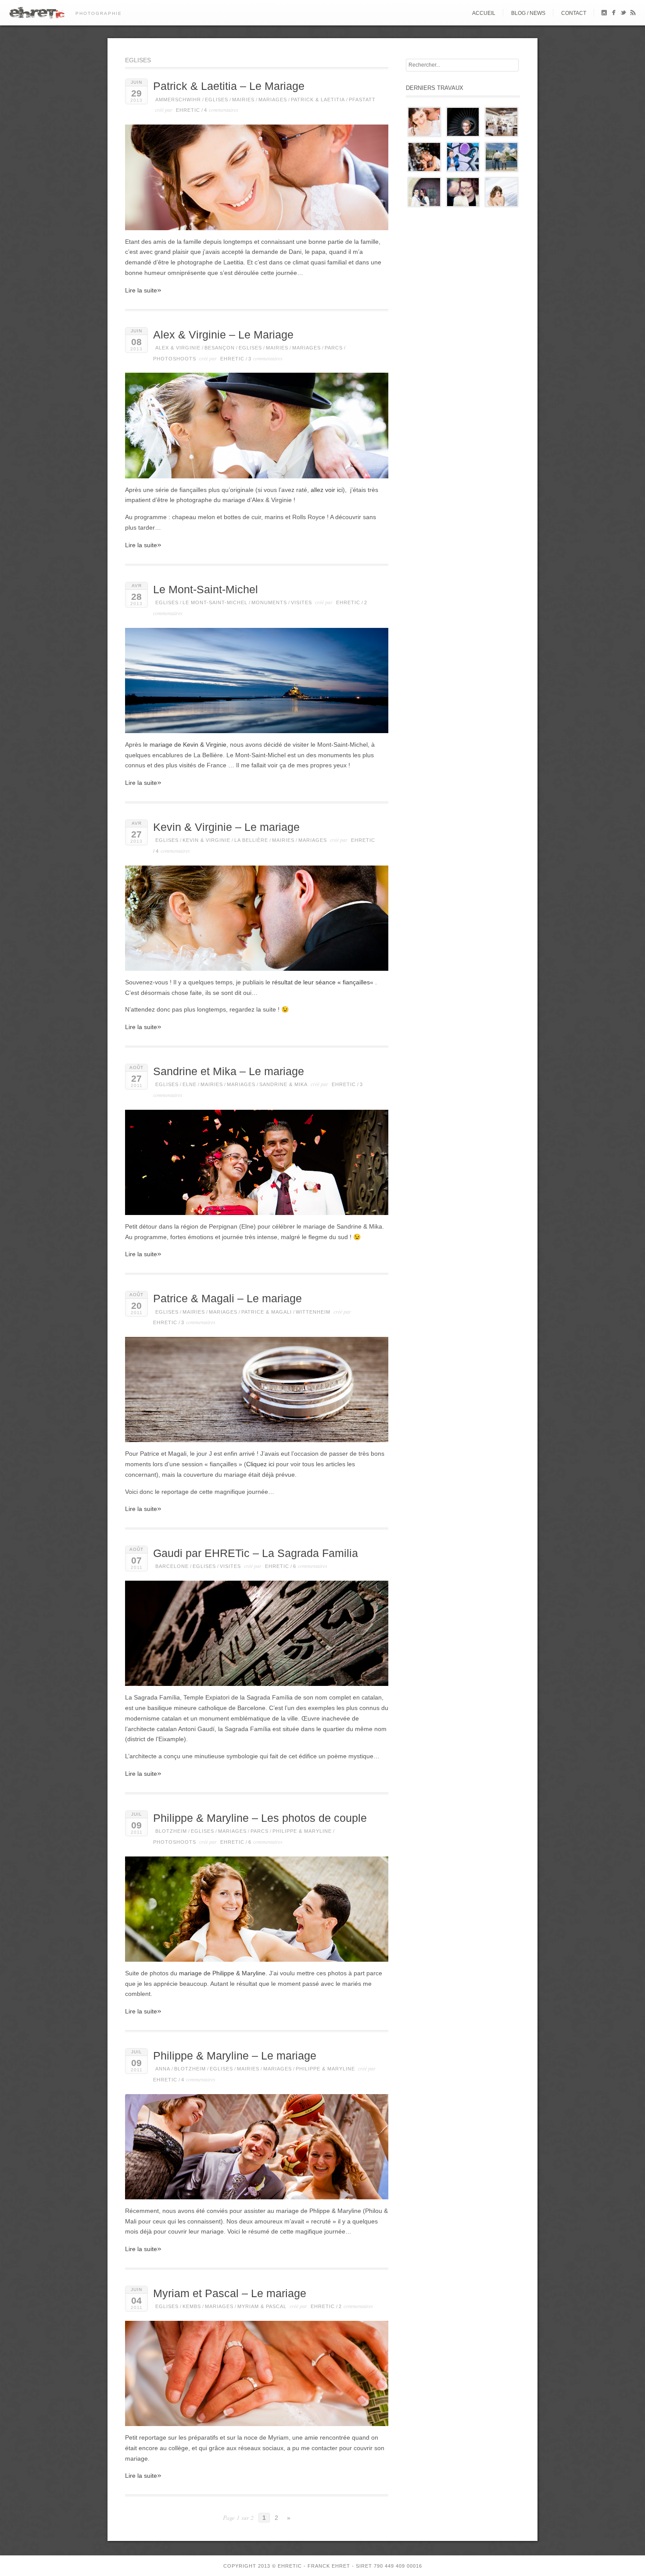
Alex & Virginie (178, 348)
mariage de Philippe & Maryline (222, 1973)
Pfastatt (362, 100)
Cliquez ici (260, 1464)
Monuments (269, 602)
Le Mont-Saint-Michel (206, 590)
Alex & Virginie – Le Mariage (223, 335)
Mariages (273, 100)
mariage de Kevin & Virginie (188, 745)
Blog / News (528, 13)
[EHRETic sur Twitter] (623, 14)
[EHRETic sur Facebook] (614, 14)
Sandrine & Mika (283, 1084)
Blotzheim (171, 1831)
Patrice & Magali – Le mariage (228, 1299)
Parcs (334, 348)
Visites (301, 602)
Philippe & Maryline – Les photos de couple (260, 1818)
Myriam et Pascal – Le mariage (230, 2293)
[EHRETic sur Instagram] (604, 14)
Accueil (484, 13)
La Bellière (251, 840)
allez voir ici (327, 490)
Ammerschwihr (178, 100)
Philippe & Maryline (302, 1831)
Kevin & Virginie (206, 840)
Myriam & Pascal (262, 2306)
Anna (163, 2069)
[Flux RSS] (633, 14)
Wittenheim (313, 1312)
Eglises (217, 100)
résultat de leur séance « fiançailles (321, 982)
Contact (574, 13)
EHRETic (188, 110)
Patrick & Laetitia (318, 100)
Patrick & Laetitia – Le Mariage (229, 86)
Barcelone (172, 1566)
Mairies (243, 100)
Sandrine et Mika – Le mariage (229, 1071)
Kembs (192, 2306)
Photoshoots (175, 359)
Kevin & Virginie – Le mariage (226, 827)
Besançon (220, 348)
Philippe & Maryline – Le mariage (235, 2056)
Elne (190, 1084)
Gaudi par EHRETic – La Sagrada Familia (256, 1553)
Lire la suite (143, 290)
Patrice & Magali (267, 1312)
